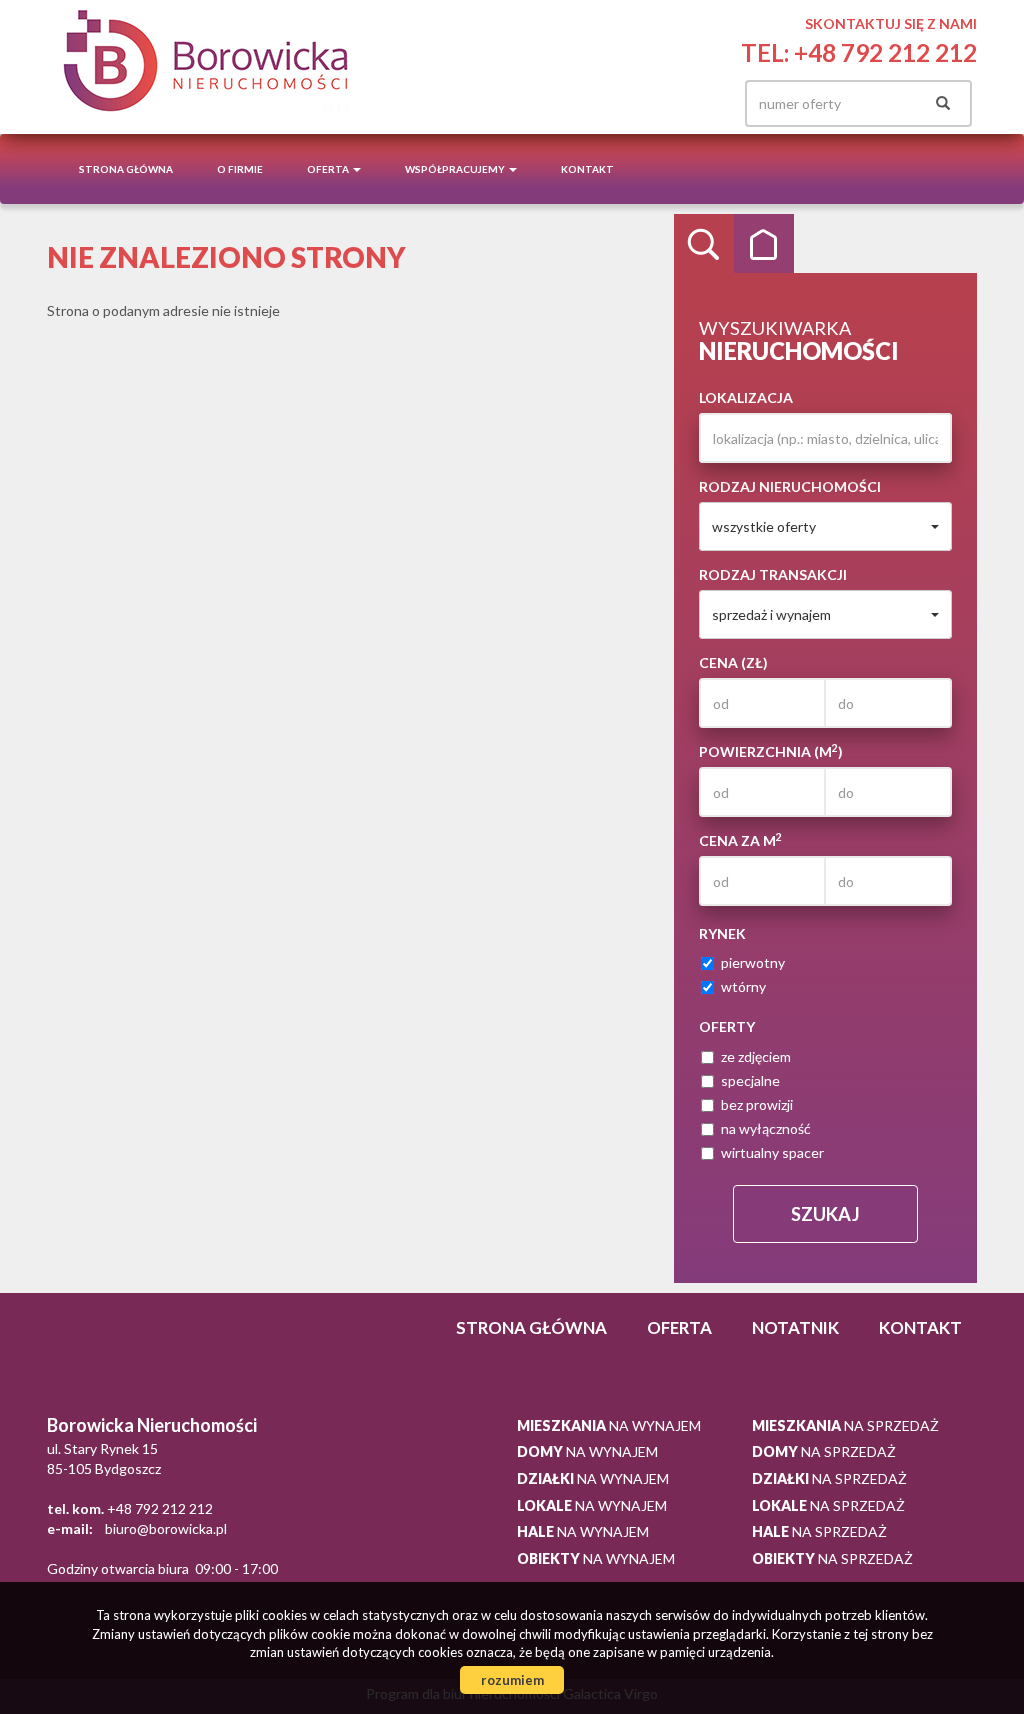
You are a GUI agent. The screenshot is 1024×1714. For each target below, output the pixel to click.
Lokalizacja (746, 397)
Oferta (679, 1327)
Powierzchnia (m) (771, 751)
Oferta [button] (329, 169)
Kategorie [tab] (764, 244)
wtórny (743, 986)
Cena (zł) (733, 662)
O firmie (240, 169)
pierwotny (753, 962)
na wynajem (609, 1425)
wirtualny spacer (772, 1152)
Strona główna (126, 169)
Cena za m (740, 840)
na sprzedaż (845, 1425)
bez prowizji (757, 1104)
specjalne (750, 1080)
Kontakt (587, 169)
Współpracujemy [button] (456, 169)
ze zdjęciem (756, 1056)
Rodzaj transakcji (773, 574)
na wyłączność (766, 1128)
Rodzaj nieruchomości (790, 486)
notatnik (795, 1327)
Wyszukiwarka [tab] (704, 244)
